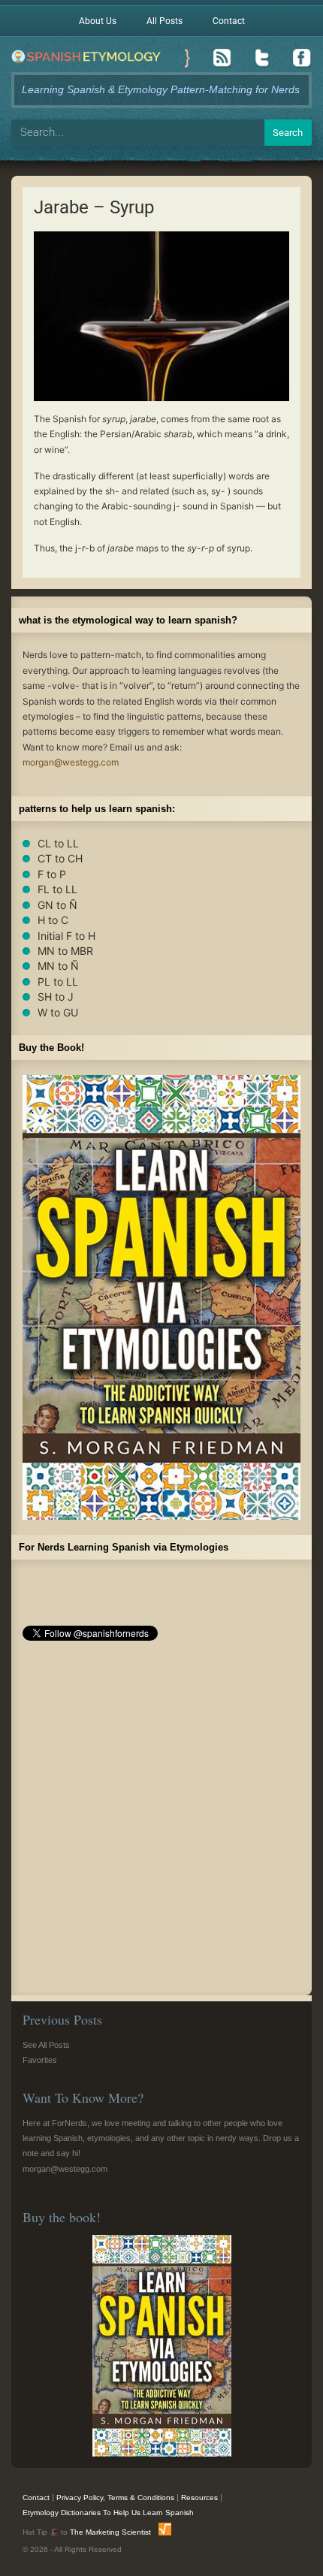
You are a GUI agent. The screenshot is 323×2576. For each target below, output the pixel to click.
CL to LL (58, 843)
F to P (52, 874)
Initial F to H (66, 936)
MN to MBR (65, 951)
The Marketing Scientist (110, 2532)
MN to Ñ (58, 966)
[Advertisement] (161, 1823)
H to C (53, 920)
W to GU (58, 1012)
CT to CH (60, 858)
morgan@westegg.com (71, 762)
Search (288, 133)
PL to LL (58, 981)
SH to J (56, 997)
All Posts (165, 21)
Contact (229, 21)
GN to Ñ (57, 905)
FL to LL (57, 889)
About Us (98, 21)
